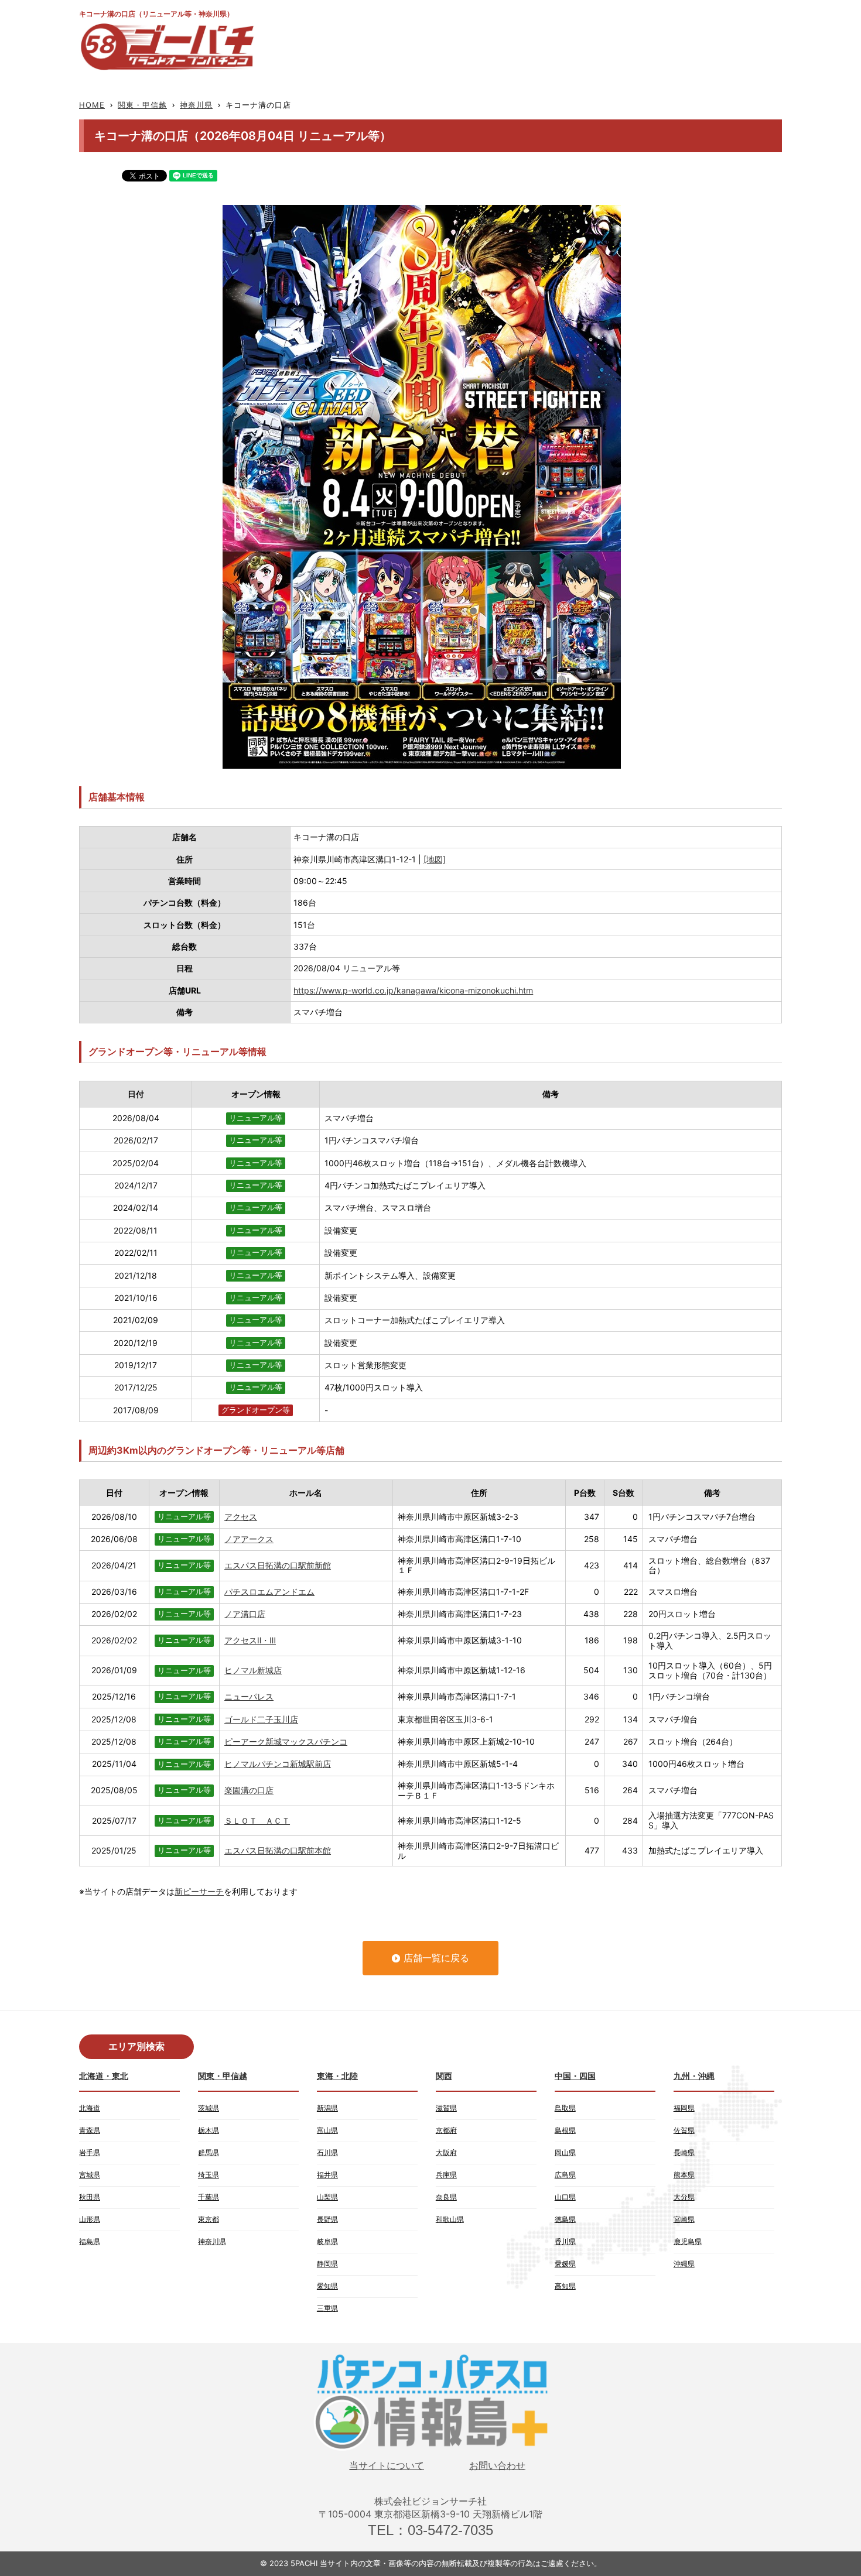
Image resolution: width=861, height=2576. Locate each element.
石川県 (327, 2152)
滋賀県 (446, 2108)
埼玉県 (209, 2175)
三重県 (327, 2308)
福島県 (90, 2241)
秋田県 (90, 2197)
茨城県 (209, 2108)
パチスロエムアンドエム (269, 1592)
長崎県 (684, 2152)
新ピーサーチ (199, 1891)
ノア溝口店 (245, 1614)
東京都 (209, 2219)
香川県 (565, 2241)
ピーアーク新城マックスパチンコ (286, 1741)
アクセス (241, 1517)
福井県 (327, 2175)
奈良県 (446, 2197)
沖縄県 (684, 2264)
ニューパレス (249, 1696)
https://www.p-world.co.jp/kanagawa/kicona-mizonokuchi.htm (413, 990)
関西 (444, 2076)
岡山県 (565, 2152)
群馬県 (209, 2152)
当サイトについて (387, 2466)
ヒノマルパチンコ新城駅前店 (278, 1764)
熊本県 (684, 2175)
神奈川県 (196, 105)
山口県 (565, 2197)
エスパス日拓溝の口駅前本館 (278, 1850)
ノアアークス (249, 1539)
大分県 (684, 2197)
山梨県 (327, 2197)
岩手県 (90, 2152)
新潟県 (327, 2108)
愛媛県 (565, 2264)
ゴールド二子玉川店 (261, 1719)
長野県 (327, 2219)
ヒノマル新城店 (253, 1670)
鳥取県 (565, 2108)
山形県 (90, 2219)
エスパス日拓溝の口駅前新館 (278, 1565)
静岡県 (327, 2264)
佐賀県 (684, 2130)
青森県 (90, 2130)
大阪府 (446, 2152)
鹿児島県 (688, 2241)
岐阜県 (327, 2241)
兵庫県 (446, 2175)
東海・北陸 (337, 2076)
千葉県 (209, 2197)
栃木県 (209, 2130)
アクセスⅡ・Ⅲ (250, 1640)
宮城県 (90, 2175)
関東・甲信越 (142, 105)
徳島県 (565, 2219)
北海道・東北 (104, 2076)
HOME (92, 105)
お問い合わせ (497, 2466)
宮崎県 (684, 2219)
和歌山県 (450, 2219)
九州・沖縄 (694, 2076)
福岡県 (684, 2108)
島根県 (565, 2130)
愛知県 (327, 2286)
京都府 (446, 2130)
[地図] (435, 859)
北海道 (90, 2108)
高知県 (565, 2286)
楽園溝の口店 (249, 1790)
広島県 (565, 2175)
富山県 (327, 2130)
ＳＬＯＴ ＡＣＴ (257, 1820)
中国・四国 (575, 2076)
